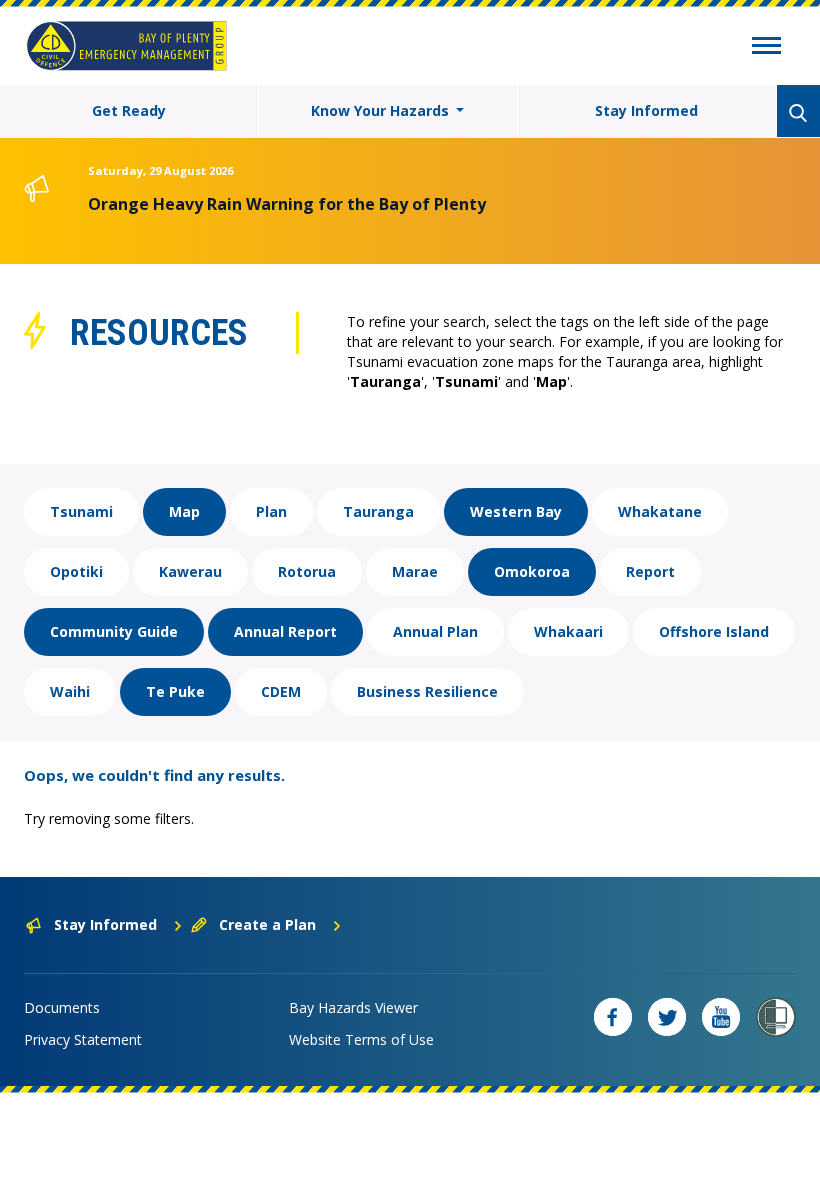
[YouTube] (721, 1017)
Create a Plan (267, 924)
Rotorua (307, 571)
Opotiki (76, 571)
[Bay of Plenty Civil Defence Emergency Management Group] (126, 46)
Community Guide (114, 631)
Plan (271, 511)
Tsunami (81, 511)
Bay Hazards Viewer (353, 1007)
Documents (62, 1007)
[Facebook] (613, 1017)
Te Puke (175, 691)
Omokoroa (532, 571)
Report (650, 571)
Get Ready (129, 110)
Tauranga (378, 511)
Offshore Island (714, 631)
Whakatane (660, 511)
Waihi (70, 691)
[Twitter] (667, 1017)
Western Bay (516, 511)
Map (184, 511)
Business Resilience (427, 691)
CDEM (281, 691)
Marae (415, 571)
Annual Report (285, 631)
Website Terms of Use (361, 1039)
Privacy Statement (83, 1039)
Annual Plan (435, 631)
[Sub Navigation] (766, 48)
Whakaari (568, 631)
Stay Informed (646, 110)
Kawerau (190, 571)
